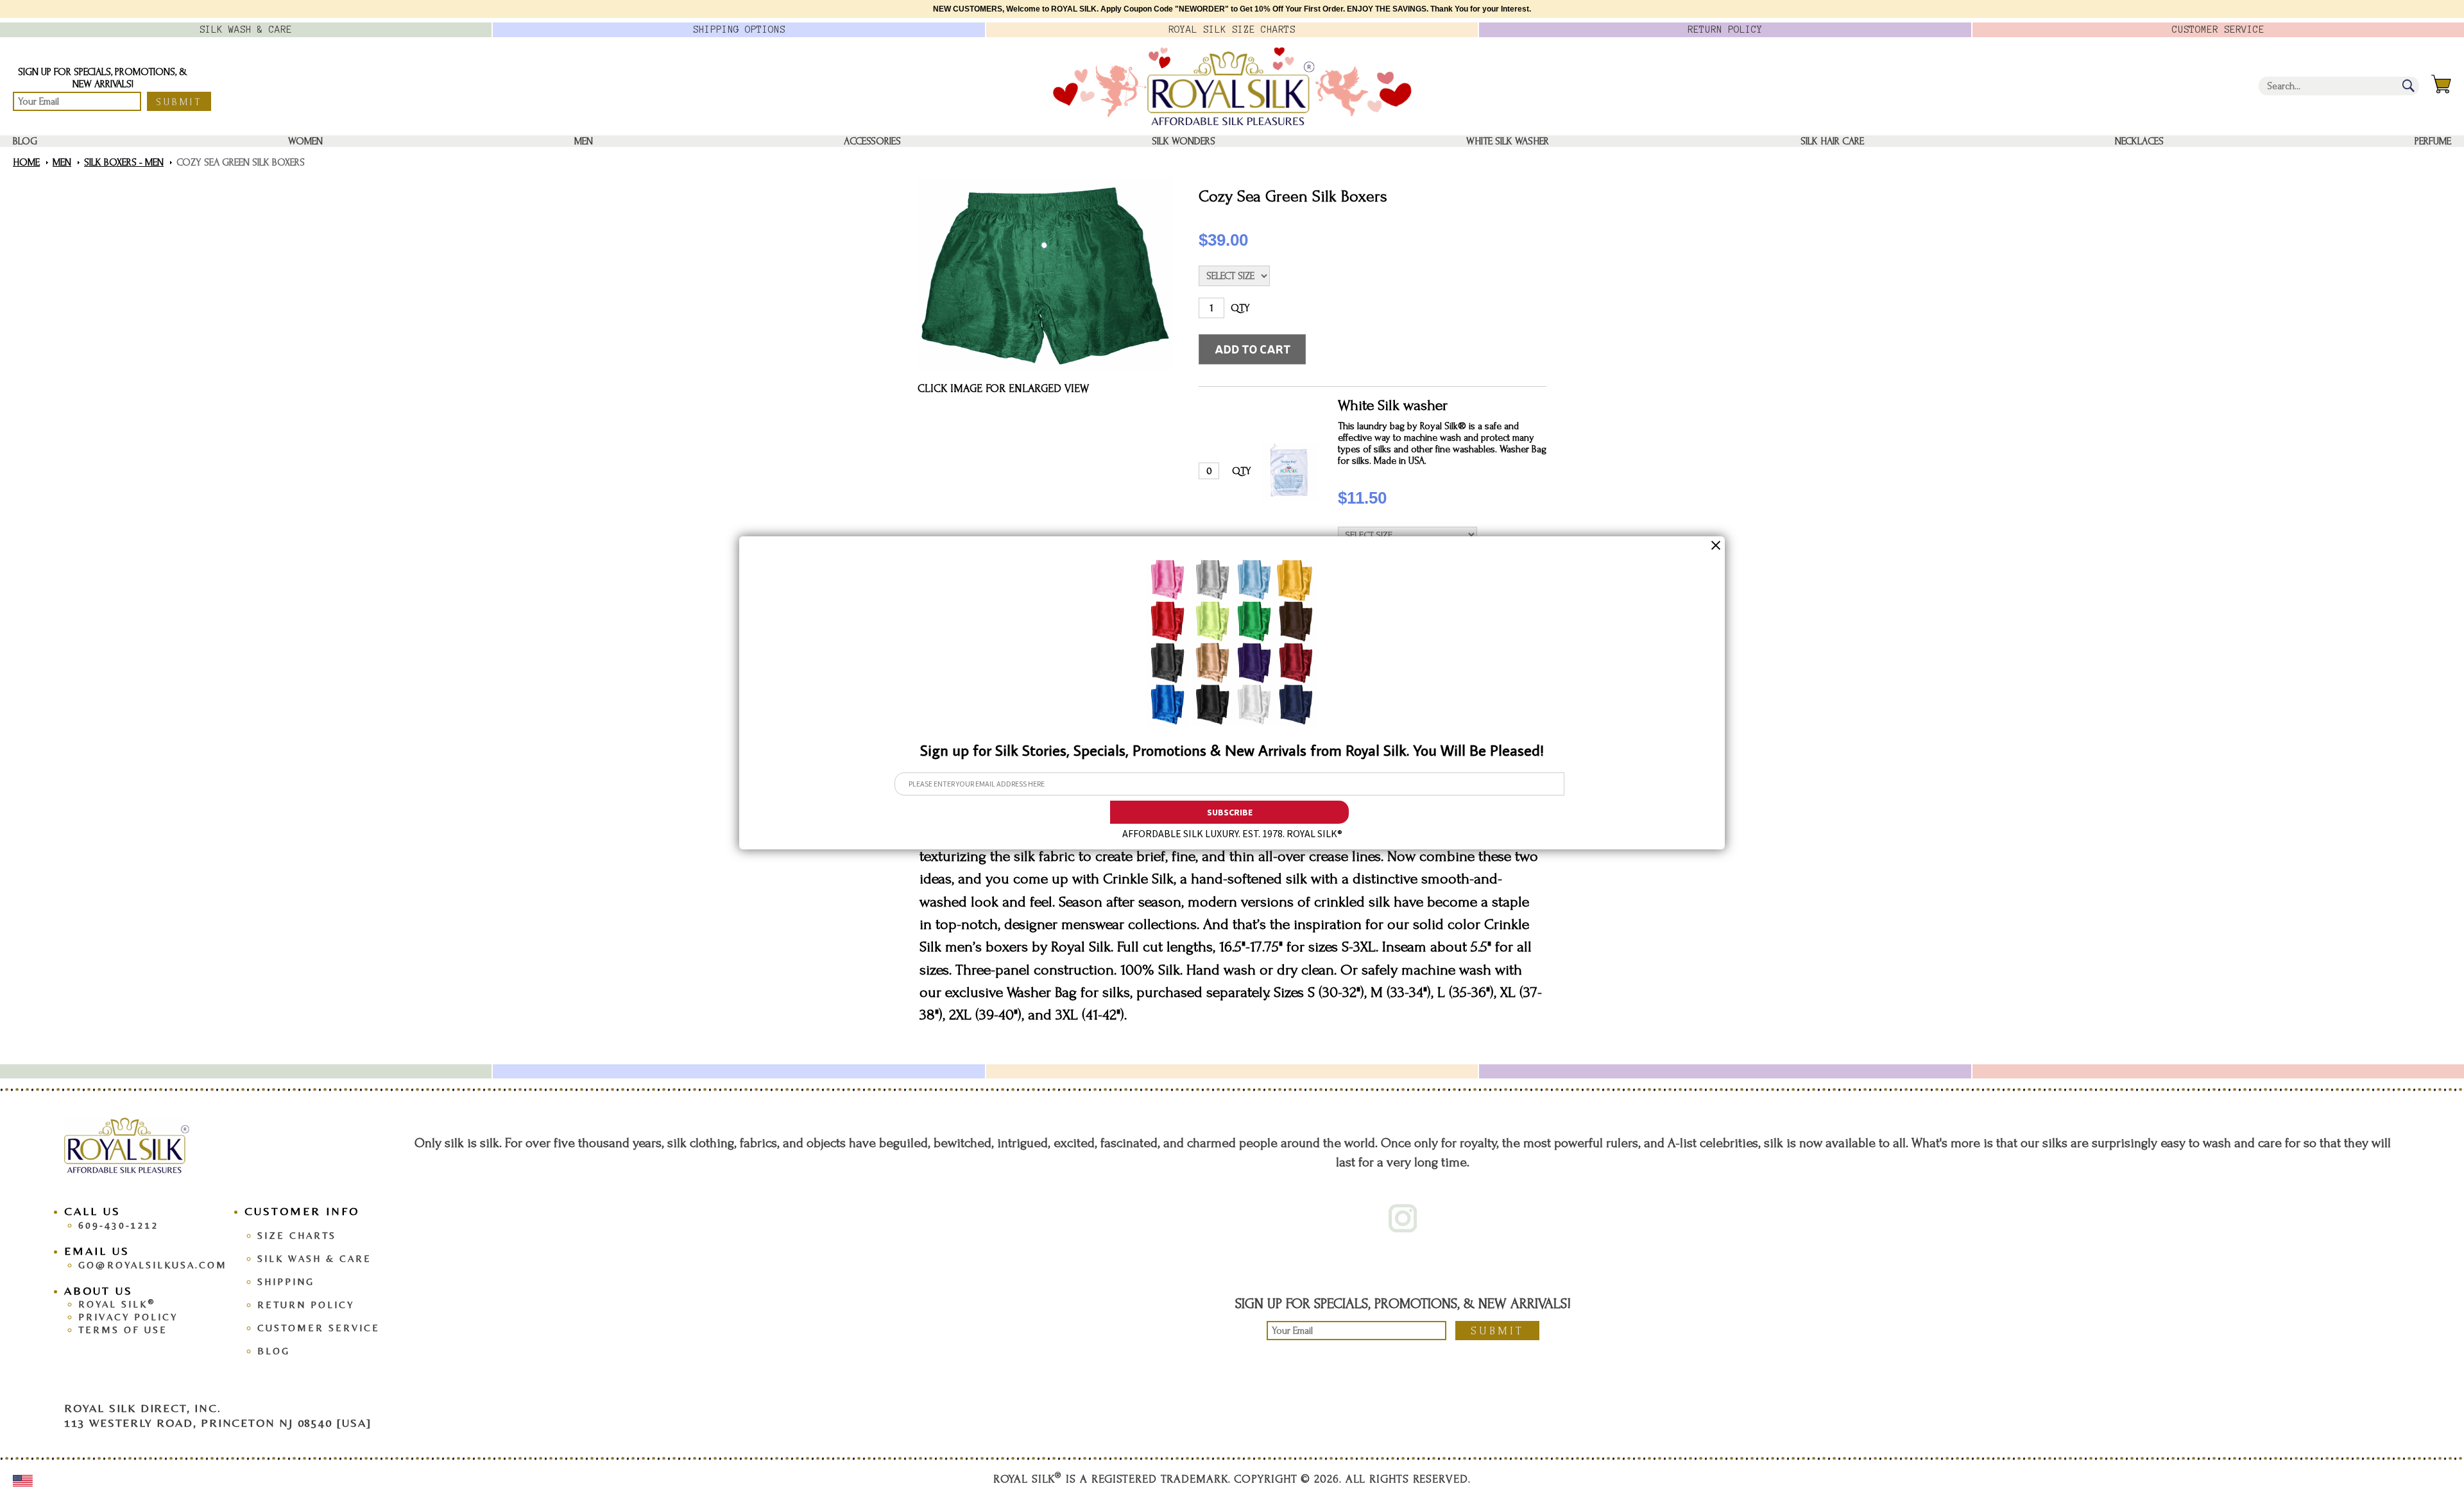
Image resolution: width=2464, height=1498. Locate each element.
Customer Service (319, 1328)
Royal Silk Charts (1232, 30)
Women (305, 141)
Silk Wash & (246, 30)
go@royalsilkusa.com (153, 1265)
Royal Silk (117, 1304)
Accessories (872, 141)
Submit (179, 102)
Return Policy (306, 1305)
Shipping (286, 1281)
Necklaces (2139, 141)
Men (584, 141)
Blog (25, 141)
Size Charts (297, 1235)
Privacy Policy (128, 1317)
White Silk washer (1508, 141)
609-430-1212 (119, 1225)
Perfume (2433, 141)
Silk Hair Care (1832, 141)
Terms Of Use (123, 1330)
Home (26, 162)
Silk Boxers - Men (124, 162)
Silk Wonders (1184, 141)
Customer (2218, 30)
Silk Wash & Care (314, 1258)
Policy (1725, 30)
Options (739, 30)
